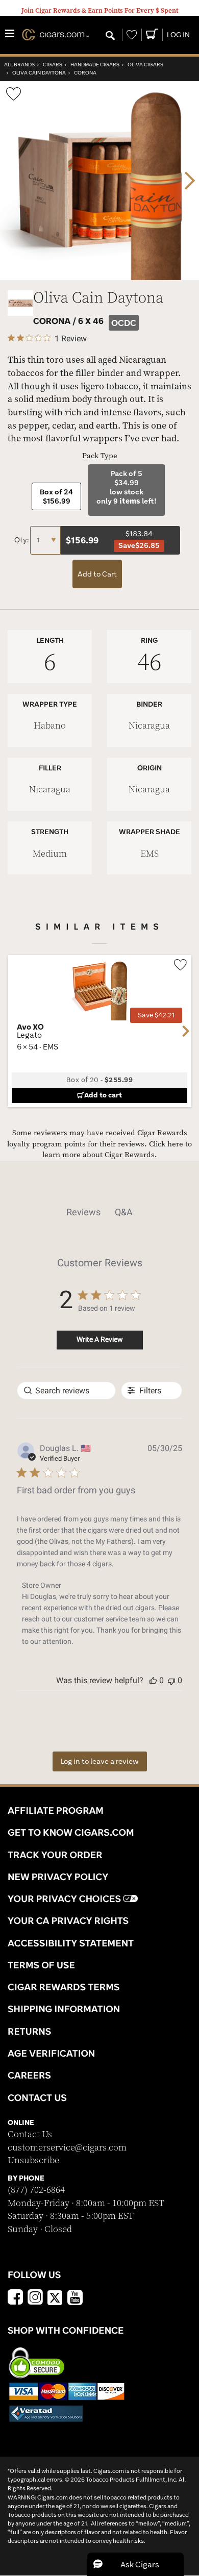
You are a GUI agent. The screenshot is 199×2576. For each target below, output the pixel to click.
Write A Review (100, 1339)
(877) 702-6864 (36, 2190)
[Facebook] (15, 2298)
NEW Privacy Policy (58, 1877)
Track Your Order (55, 1855)
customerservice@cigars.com (67, 2148)
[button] (153, 1680)
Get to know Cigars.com (71, 1832)
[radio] (56, 496)
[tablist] (99, 1212)
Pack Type (100, 456)
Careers (29, 2075)
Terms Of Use (41, 1965)
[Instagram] (35, 2298)
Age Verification (51, 2053)
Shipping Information (64, 2009)
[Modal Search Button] (110, 36)
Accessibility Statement (71, 1943)
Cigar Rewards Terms (64, 1987)
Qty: (22, 540)
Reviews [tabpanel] (83, 1212)
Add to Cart (97, 574)
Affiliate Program (56, 1810)
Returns (30, 2031)
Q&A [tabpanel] (124, 1212)
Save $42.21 (156, 1015)
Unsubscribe (33, 2160)
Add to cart (103, 1095)
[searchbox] (66, 1391)
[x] (55, 2297)
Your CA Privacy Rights (68, 1920)
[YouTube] (75, 2298)
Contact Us (30, 2134)
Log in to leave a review (100, 1761)
